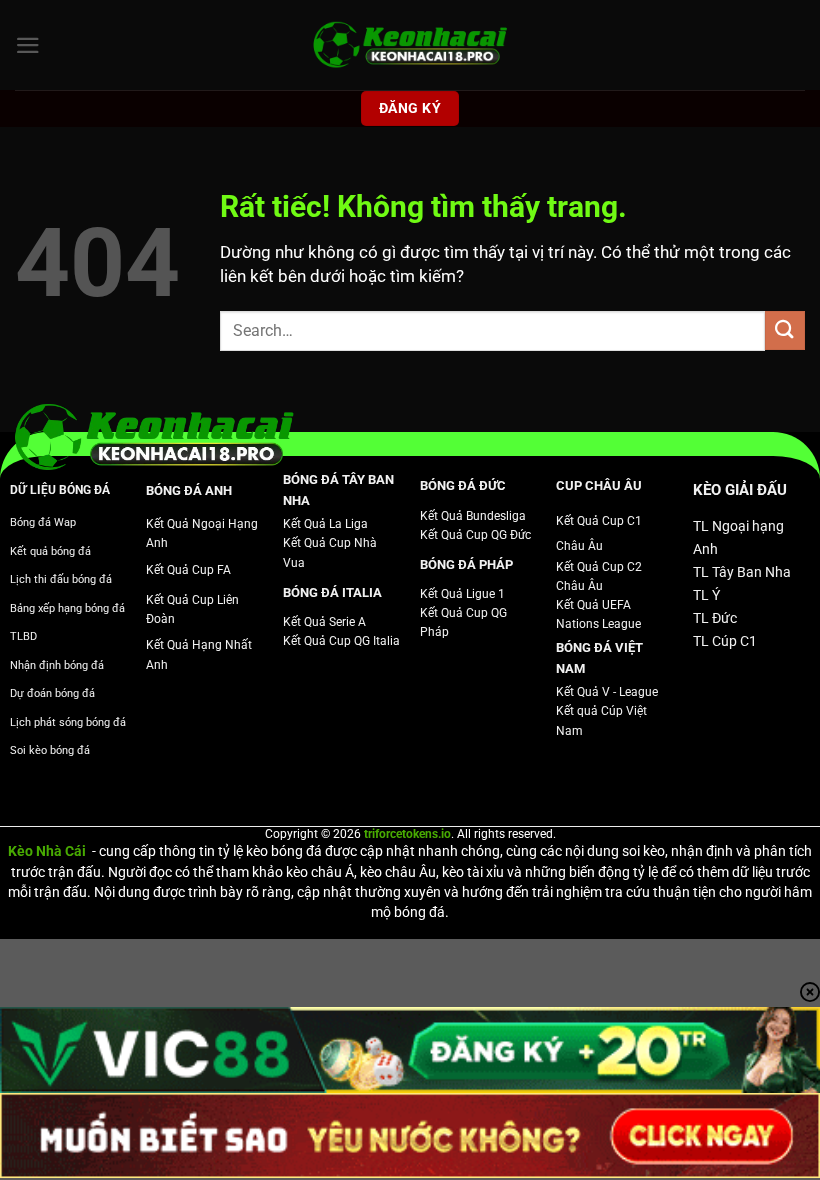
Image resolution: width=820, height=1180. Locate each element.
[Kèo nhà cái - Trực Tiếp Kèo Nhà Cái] (410, 45)
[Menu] (28, 45)
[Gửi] (785, 330)
